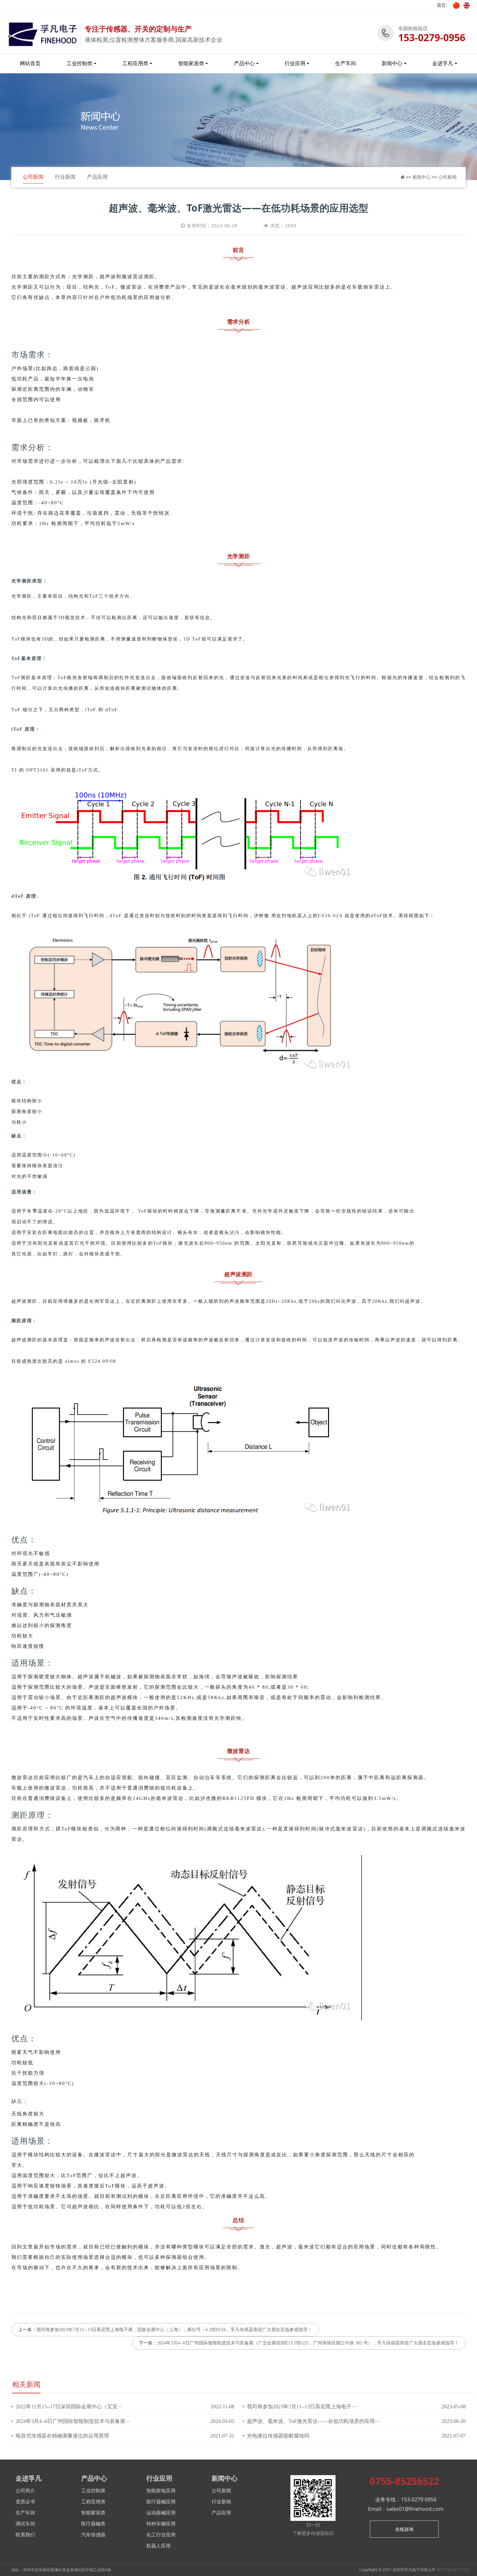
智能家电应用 (161, 2491)
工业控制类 (79, 63)
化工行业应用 (161, 2535)
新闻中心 (392, 63)
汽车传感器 (93, 2535)
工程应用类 (135, 63)
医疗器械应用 (161, 2502)
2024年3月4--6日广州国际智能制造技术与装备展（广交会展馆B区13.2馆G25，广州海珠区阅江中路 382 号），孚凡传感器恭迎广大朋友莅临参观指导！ (308, 2343)
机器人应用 (159, 2546)
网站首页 (30, 63)
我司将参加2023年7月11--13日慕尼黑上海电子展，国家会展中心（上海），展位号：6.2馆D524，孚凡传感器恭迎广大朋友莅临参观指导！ (174, 2330)
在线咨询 (404, 2529)
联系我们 (25, 2535)
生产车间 (346, 63)
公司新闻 (33, 177)
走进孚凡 (443, 63)
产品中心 (244, 63)
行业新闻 (65, 177)
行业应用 (295, 63)
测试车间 (25, 2524)
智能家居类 (191, 63)
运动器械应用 (161, 2513)
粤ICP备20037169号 (453, 2570)
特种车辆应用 (161, 2524)
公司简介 (25, 2491)
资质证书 (25, 2502)
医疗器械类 (93, 2524)
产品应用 (97, 177)
